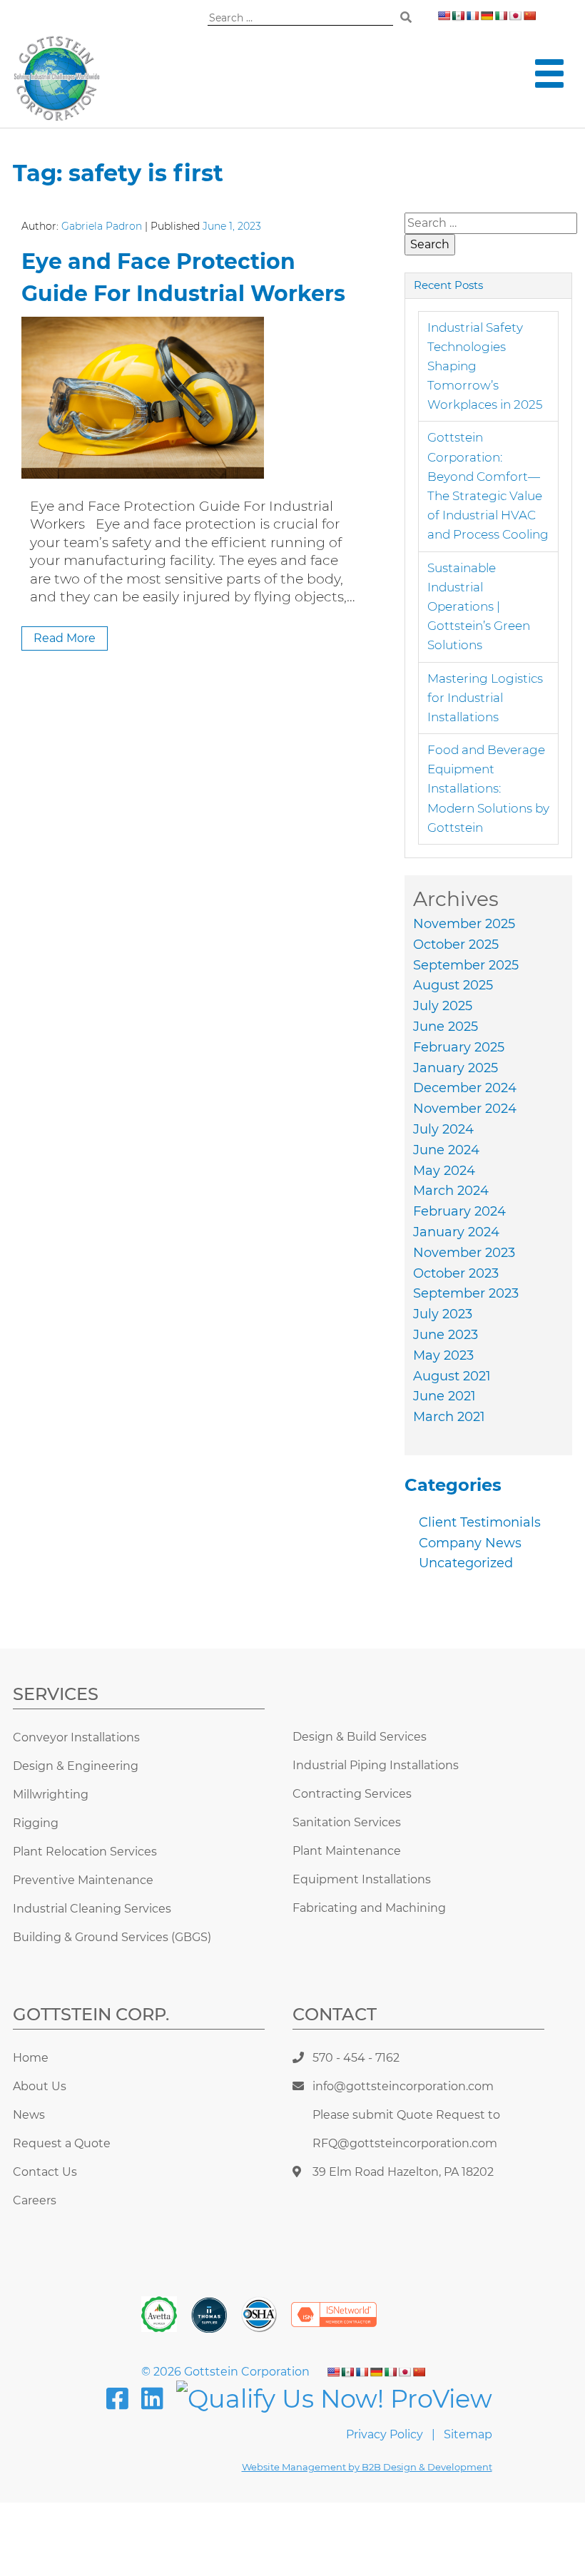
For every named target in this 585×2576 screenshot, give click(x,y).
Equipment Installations (362, 1879)
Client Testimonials (480, 1522)
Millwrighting (51, 1794)
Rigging (36, 1823)
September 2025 (466, 965)
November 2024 (465, 1109)
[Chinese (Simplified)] (529, 16)
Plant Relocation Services (85, 1852)
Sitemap (468, 2434)
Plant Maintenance (347, 1851)
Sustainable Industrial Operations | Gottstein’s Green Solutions (479, 607)
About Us (40, 2086)
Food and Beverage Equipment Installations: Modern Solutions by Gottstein (488, 789)
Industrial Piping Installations (376, 1765)
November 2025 (464, 924)
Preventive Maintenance (83, 1880)
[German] (487, 16)
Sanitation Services (347, 1822)
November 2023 (464, 1253)
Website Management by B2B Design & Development (367, 2467)
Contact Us (45, 2172)
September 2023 (466, 1293)
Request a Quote (62, 2143)
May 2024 (444, 1171)
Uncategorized (466, 1563)
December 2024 (465, 1088)
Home (31, 2058)
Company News (470, 1543)
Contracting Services (352, 1794)
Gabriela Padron (102, 226)
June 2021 (444, 1396)
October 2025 (456, 945)
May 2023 (443, 1355)
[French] (472, 16)
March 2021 (449, 1417)
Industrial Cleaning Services (92, 1909)
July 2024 (443, 1129)
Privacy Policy (385, 2434)
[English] (444, 16)
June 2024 (446, 1150)
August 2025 (453, 985)
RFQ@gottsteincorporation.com (405, 2143)
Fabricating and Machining (369, 1908)
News (29, 2115)
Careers (35, 2200)
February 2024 (459, 1211)
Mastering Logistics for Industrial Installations (485, 698)
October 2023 (456, 1273)
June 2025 (446, 1027)
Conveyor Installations (76, 1737)
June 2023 (446, 1335)
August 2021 (452, 1376)
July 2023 (443, 1314)
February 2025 (459, 1047)
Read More (65, 638)
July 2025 (443, 1006)
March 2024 (451, 1191)
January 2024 (456, 1232)
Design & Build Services (360, 1737)
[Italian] (501, 16)
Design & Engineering (76, 1766)
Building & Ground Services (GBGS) (112, 1937)
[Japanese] (515, 16)
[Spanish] (458, 16)
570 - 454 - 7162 (356, 2058)
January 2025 (456, 1068)
